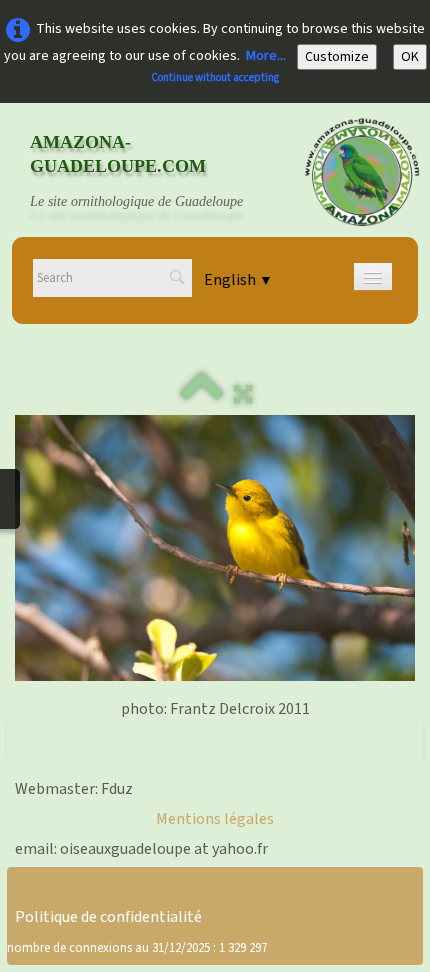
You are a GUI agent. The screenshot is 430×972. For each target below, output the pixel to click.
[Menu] (373, 276)
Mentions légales (215, 819)
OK (410, 57)
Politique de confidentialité (108, 917)
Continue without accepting (215, 77)
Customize (337, 57)
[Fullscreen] (243, 395)
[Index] (202, 395)
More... (266, 56)
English (238, 280)
